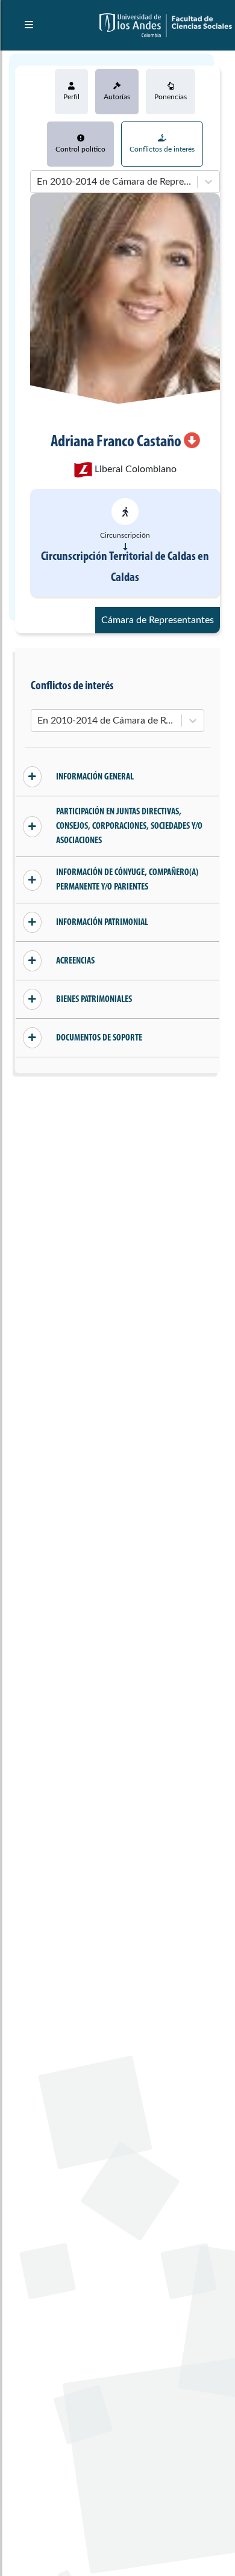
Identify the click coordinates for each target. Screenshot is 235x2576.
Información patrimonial (102, 923)
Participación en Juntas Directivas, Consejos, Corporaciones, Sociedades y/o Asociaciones (129, 826)
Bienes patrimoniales (94, 1000)
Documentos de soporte (99, 1038)
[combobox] (38, 182)
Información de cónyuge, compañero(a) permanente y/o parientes (127, 880)
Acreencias (75, 961)
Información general (95, 777)
